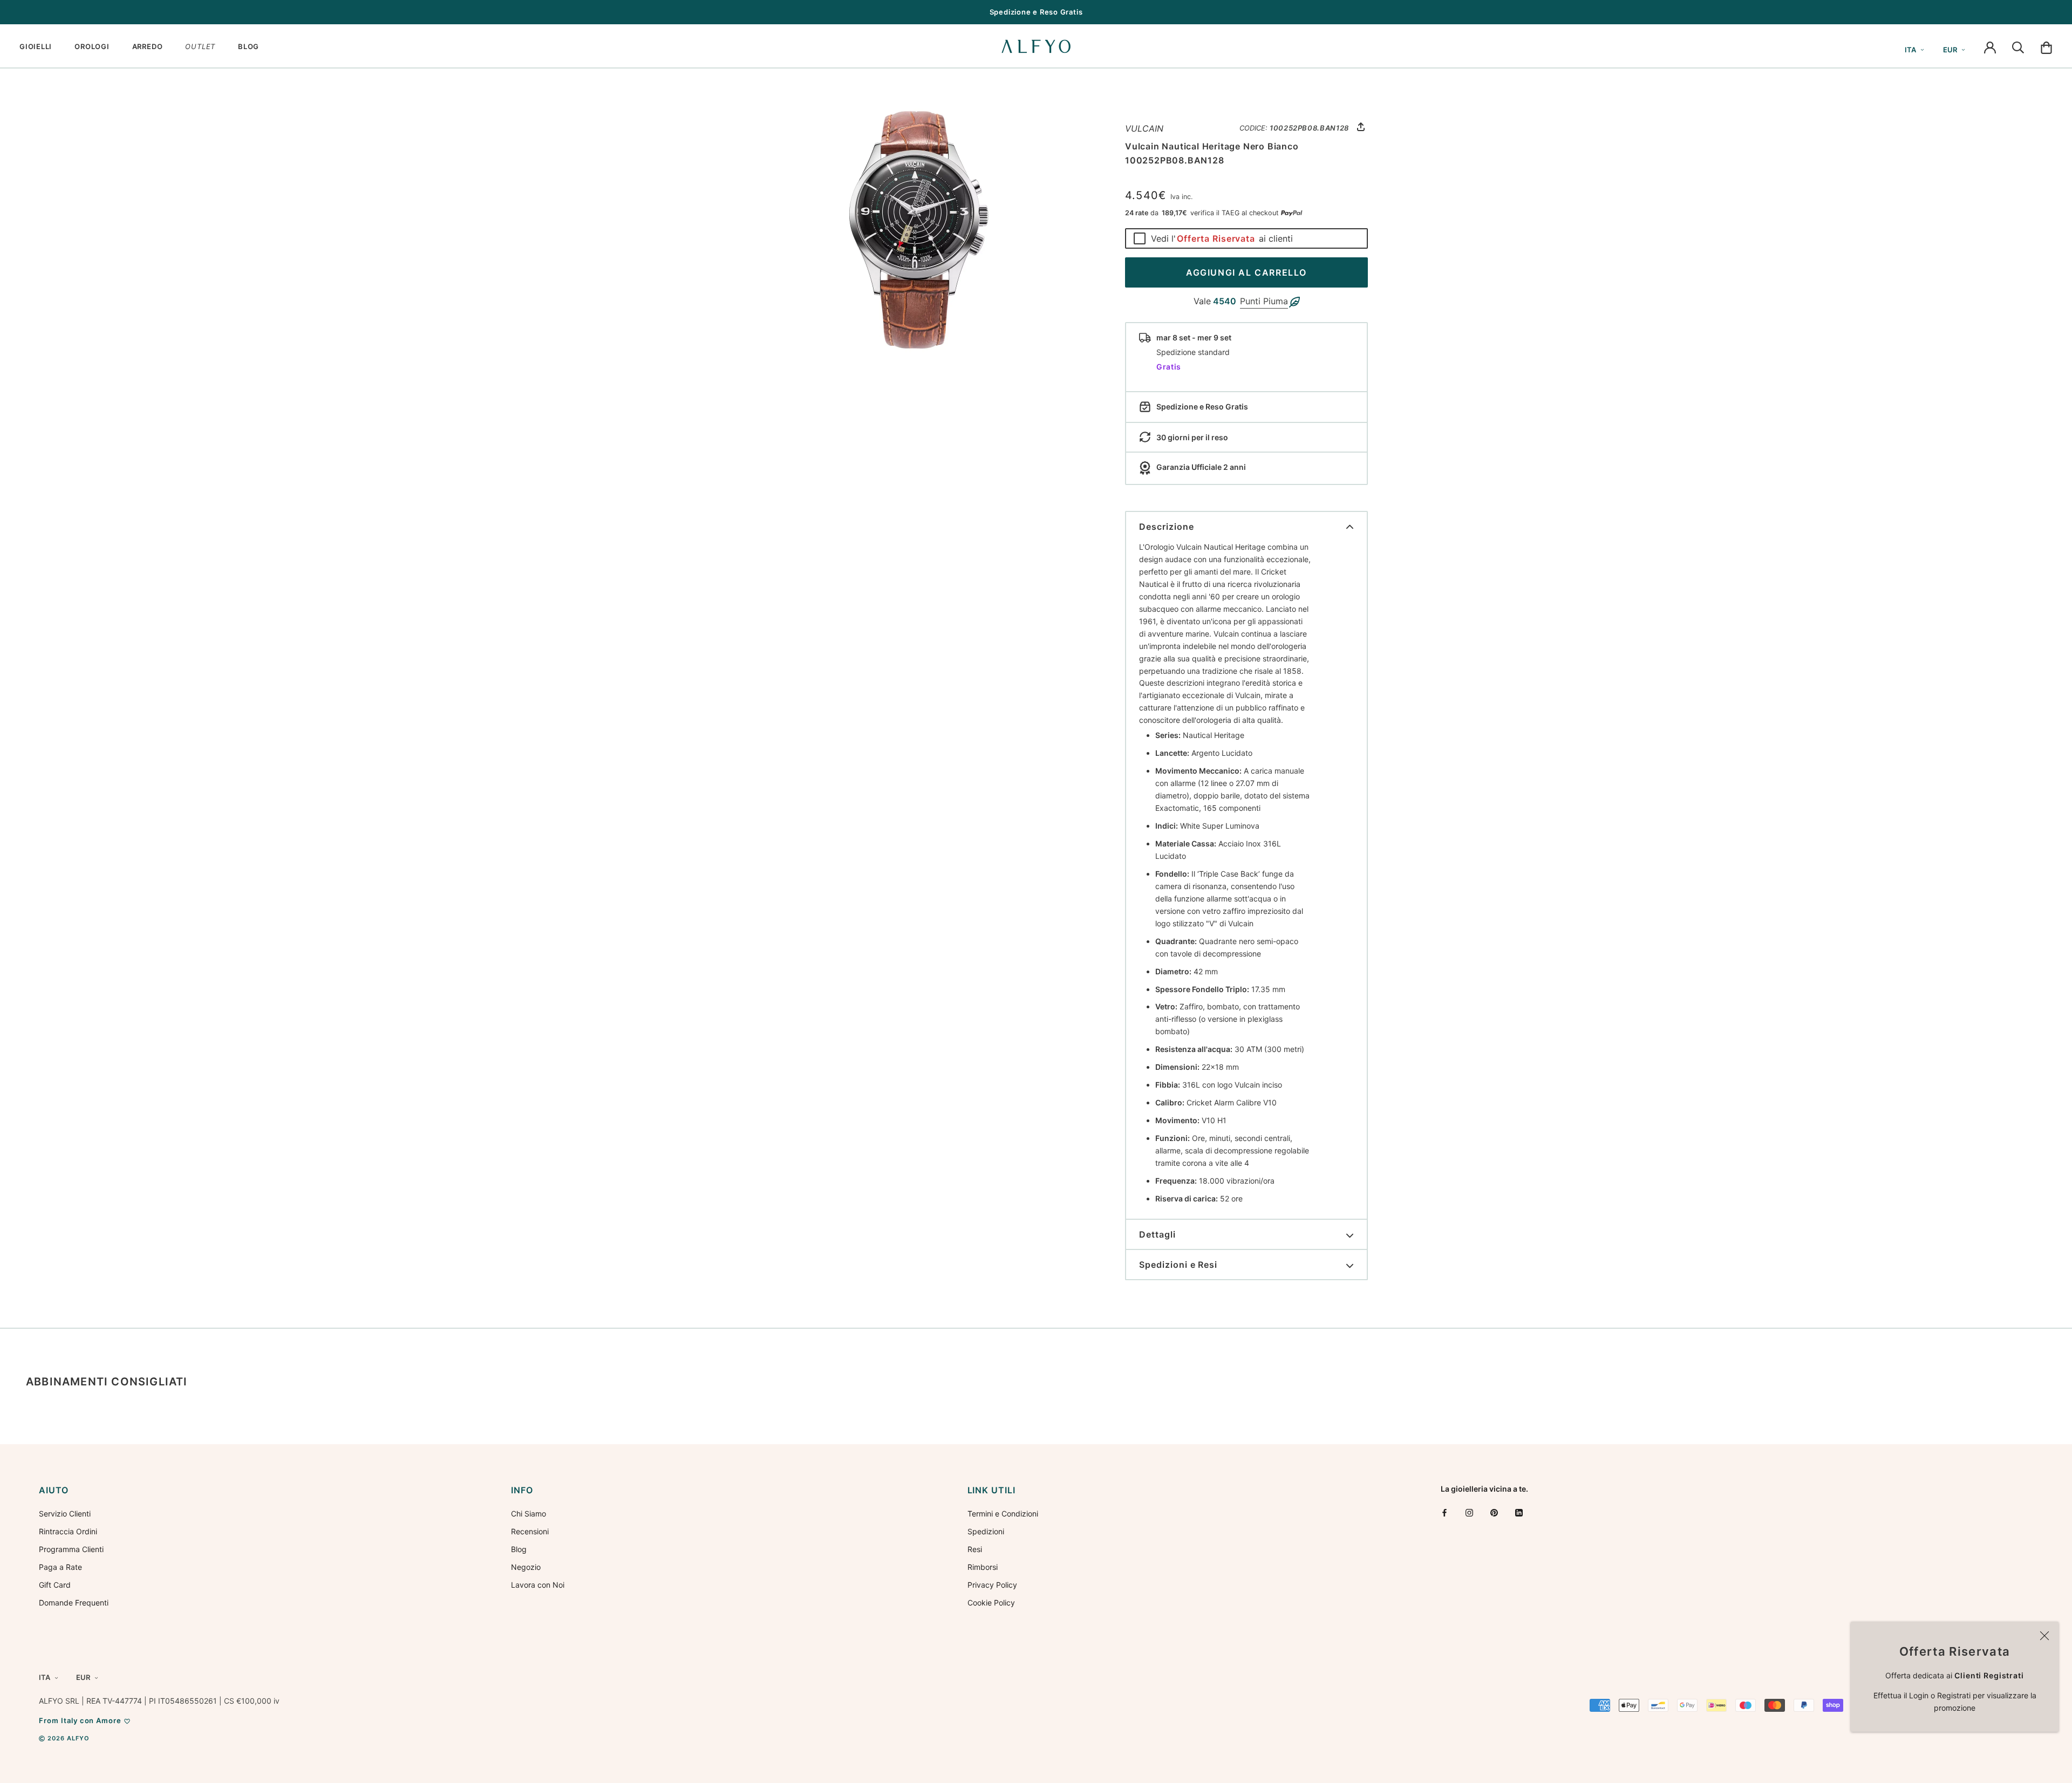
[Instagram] (1469, 1512)
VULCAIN (1144, 128)
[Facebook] (1444, 1512)
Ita (1910, 50)
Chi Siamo (529, 1514)
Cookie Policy (991, 1603)
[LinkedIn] (1519, 1512)
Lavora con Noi (538, 1585)
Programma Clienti (71, 1549)
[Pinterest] (1494, 1512)
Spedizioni (986, 1531)
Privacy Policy (992, 1585)
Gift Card (55, 1585)
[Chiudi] (2044, 1636)
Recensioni (530, 1531)
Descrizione (1167, 527)
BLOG (248, 46)
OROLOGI (92, 46)
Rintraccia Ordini (68, 1531)
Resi (975, 1549)
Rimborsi (983, 1567)
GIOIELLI (36, 46)
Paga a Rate (60, 1567)
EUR (1950, 50)
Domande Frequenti (74, 1603)
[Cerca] (2018, 46)
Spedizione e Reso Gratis (1036, 12)
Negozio (526, 1567)
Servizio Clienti (65, 1514)
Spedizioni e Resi (1178, 1265)
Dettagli (1157, 1234)
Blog (519, 1549)
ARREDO (148, 46)
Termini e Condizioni (1003, 1514)
